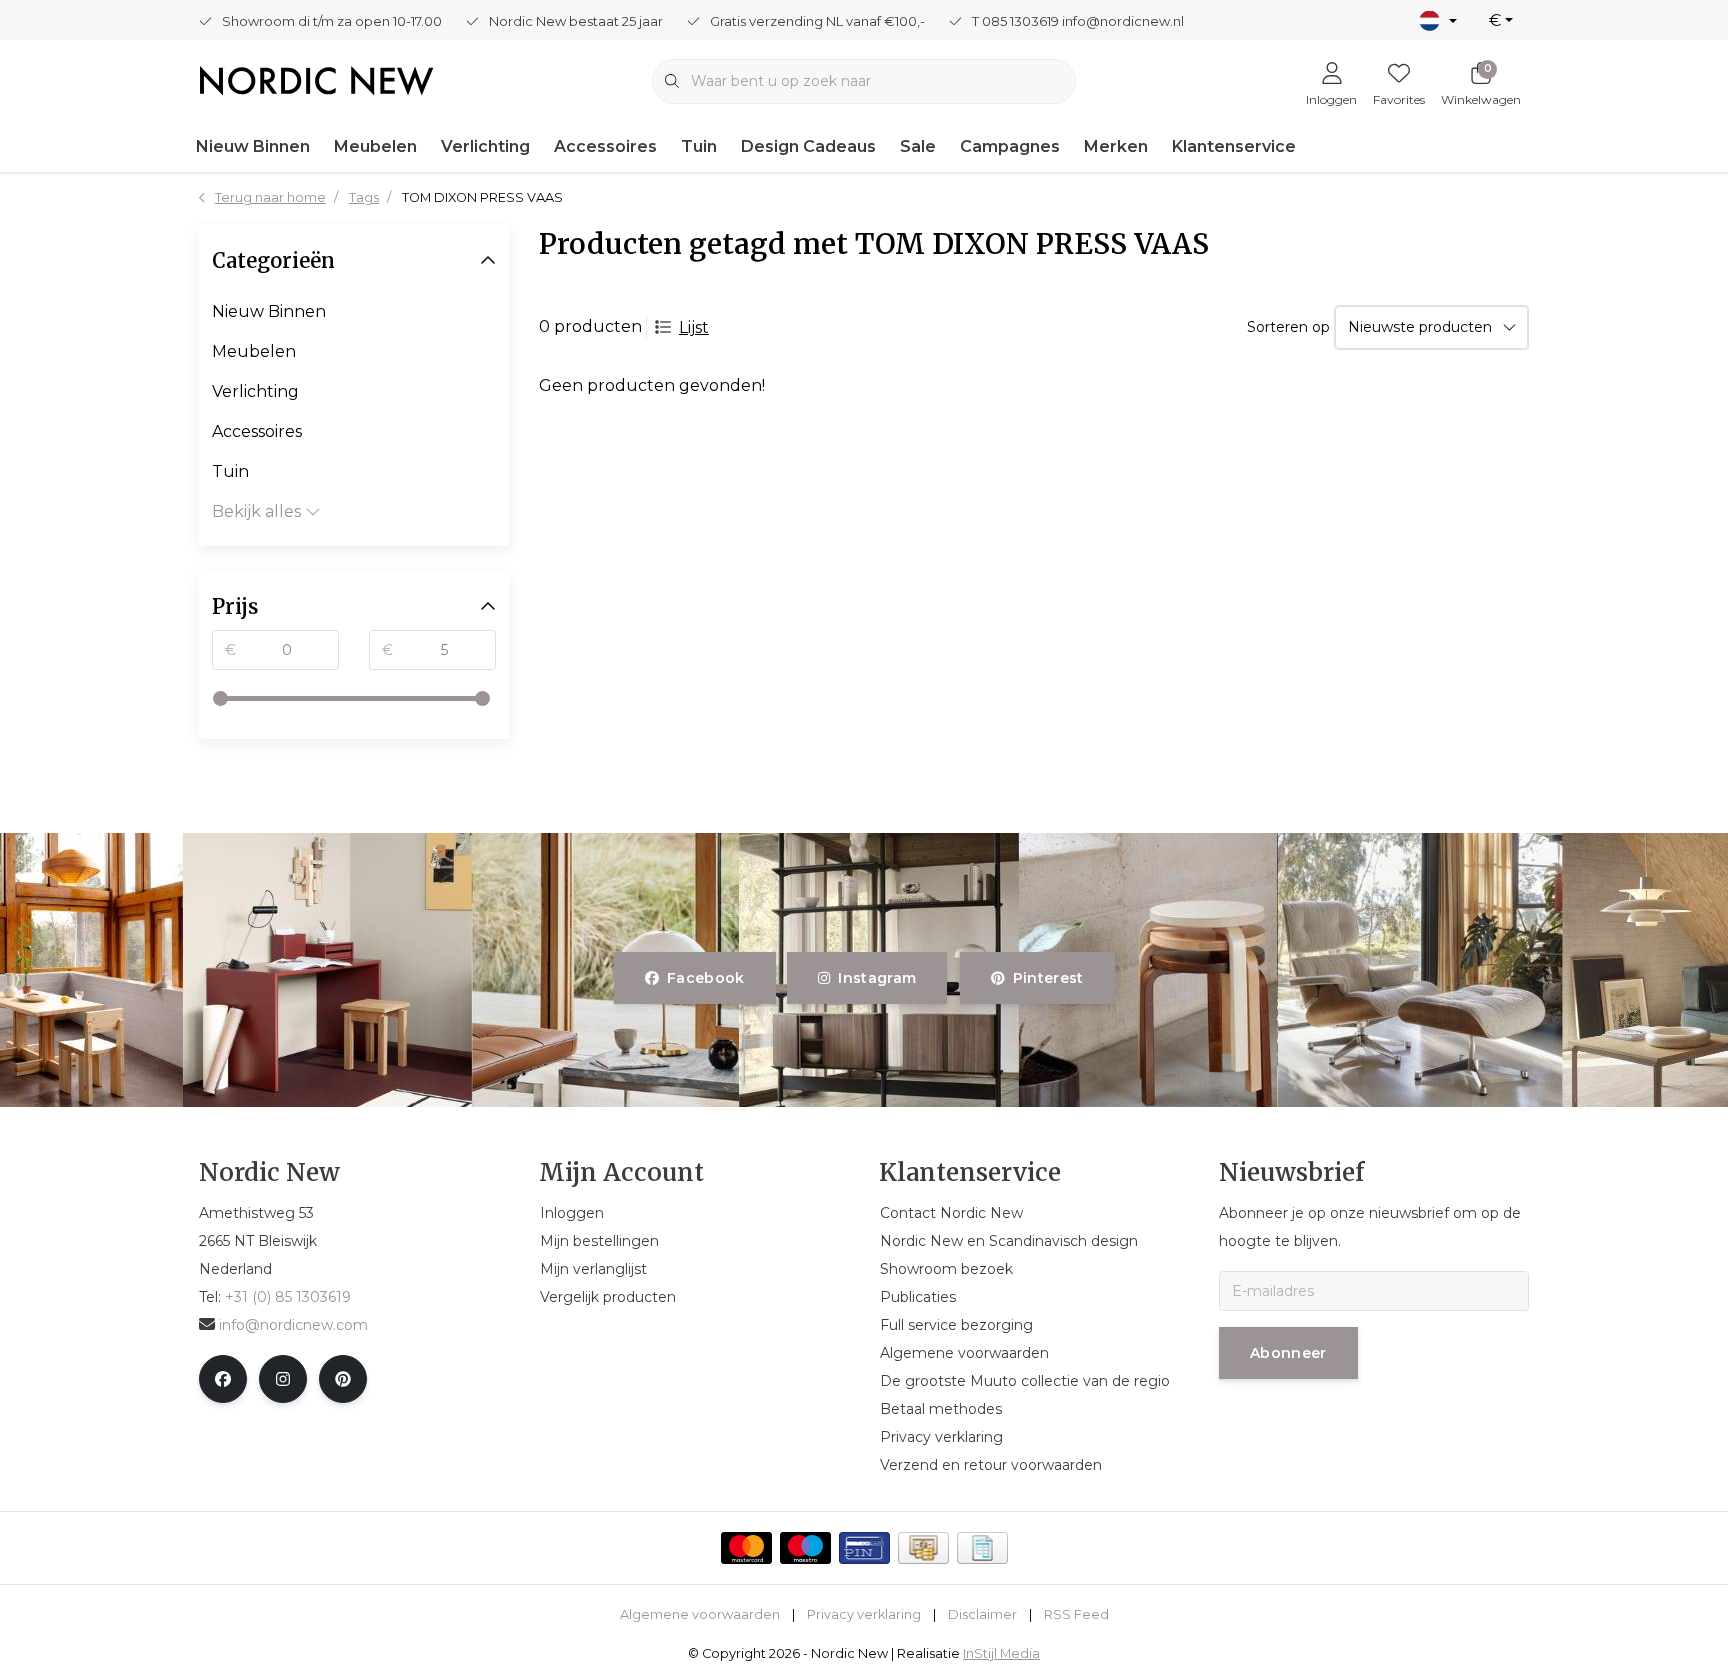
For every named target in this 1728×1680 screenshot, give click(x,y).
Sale (918, 146)
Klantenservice (1234, 146)
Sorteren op (1288, 327)
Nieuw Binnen (253, 146)
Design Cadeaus (808, 146)
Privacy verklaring (864, 1614)
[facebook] (223, 1379)
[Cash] (923, 1548)
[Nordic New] (316, 79)
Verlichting (485, 146)
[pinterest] (343, 1379)
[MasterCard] (746, 1548)
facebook (706, 978)
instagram (878, 978)
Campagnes (1010, 146)
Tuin (699, 146)
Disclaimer (982, 1614)
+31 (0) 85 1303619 (288, 1297)
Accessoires (605, 146)
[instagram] (283, 1379)
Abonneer (1288, 1353)
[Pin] (864, 1548)
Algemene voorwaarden (700, 1614)
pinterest (1047, 978)
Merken (1116, 146)
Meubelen (375, 146)
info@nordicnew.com (293, 1325)
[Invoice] (982, 1548)
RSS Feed (1076, 1614)
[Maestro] (805, 1548)
